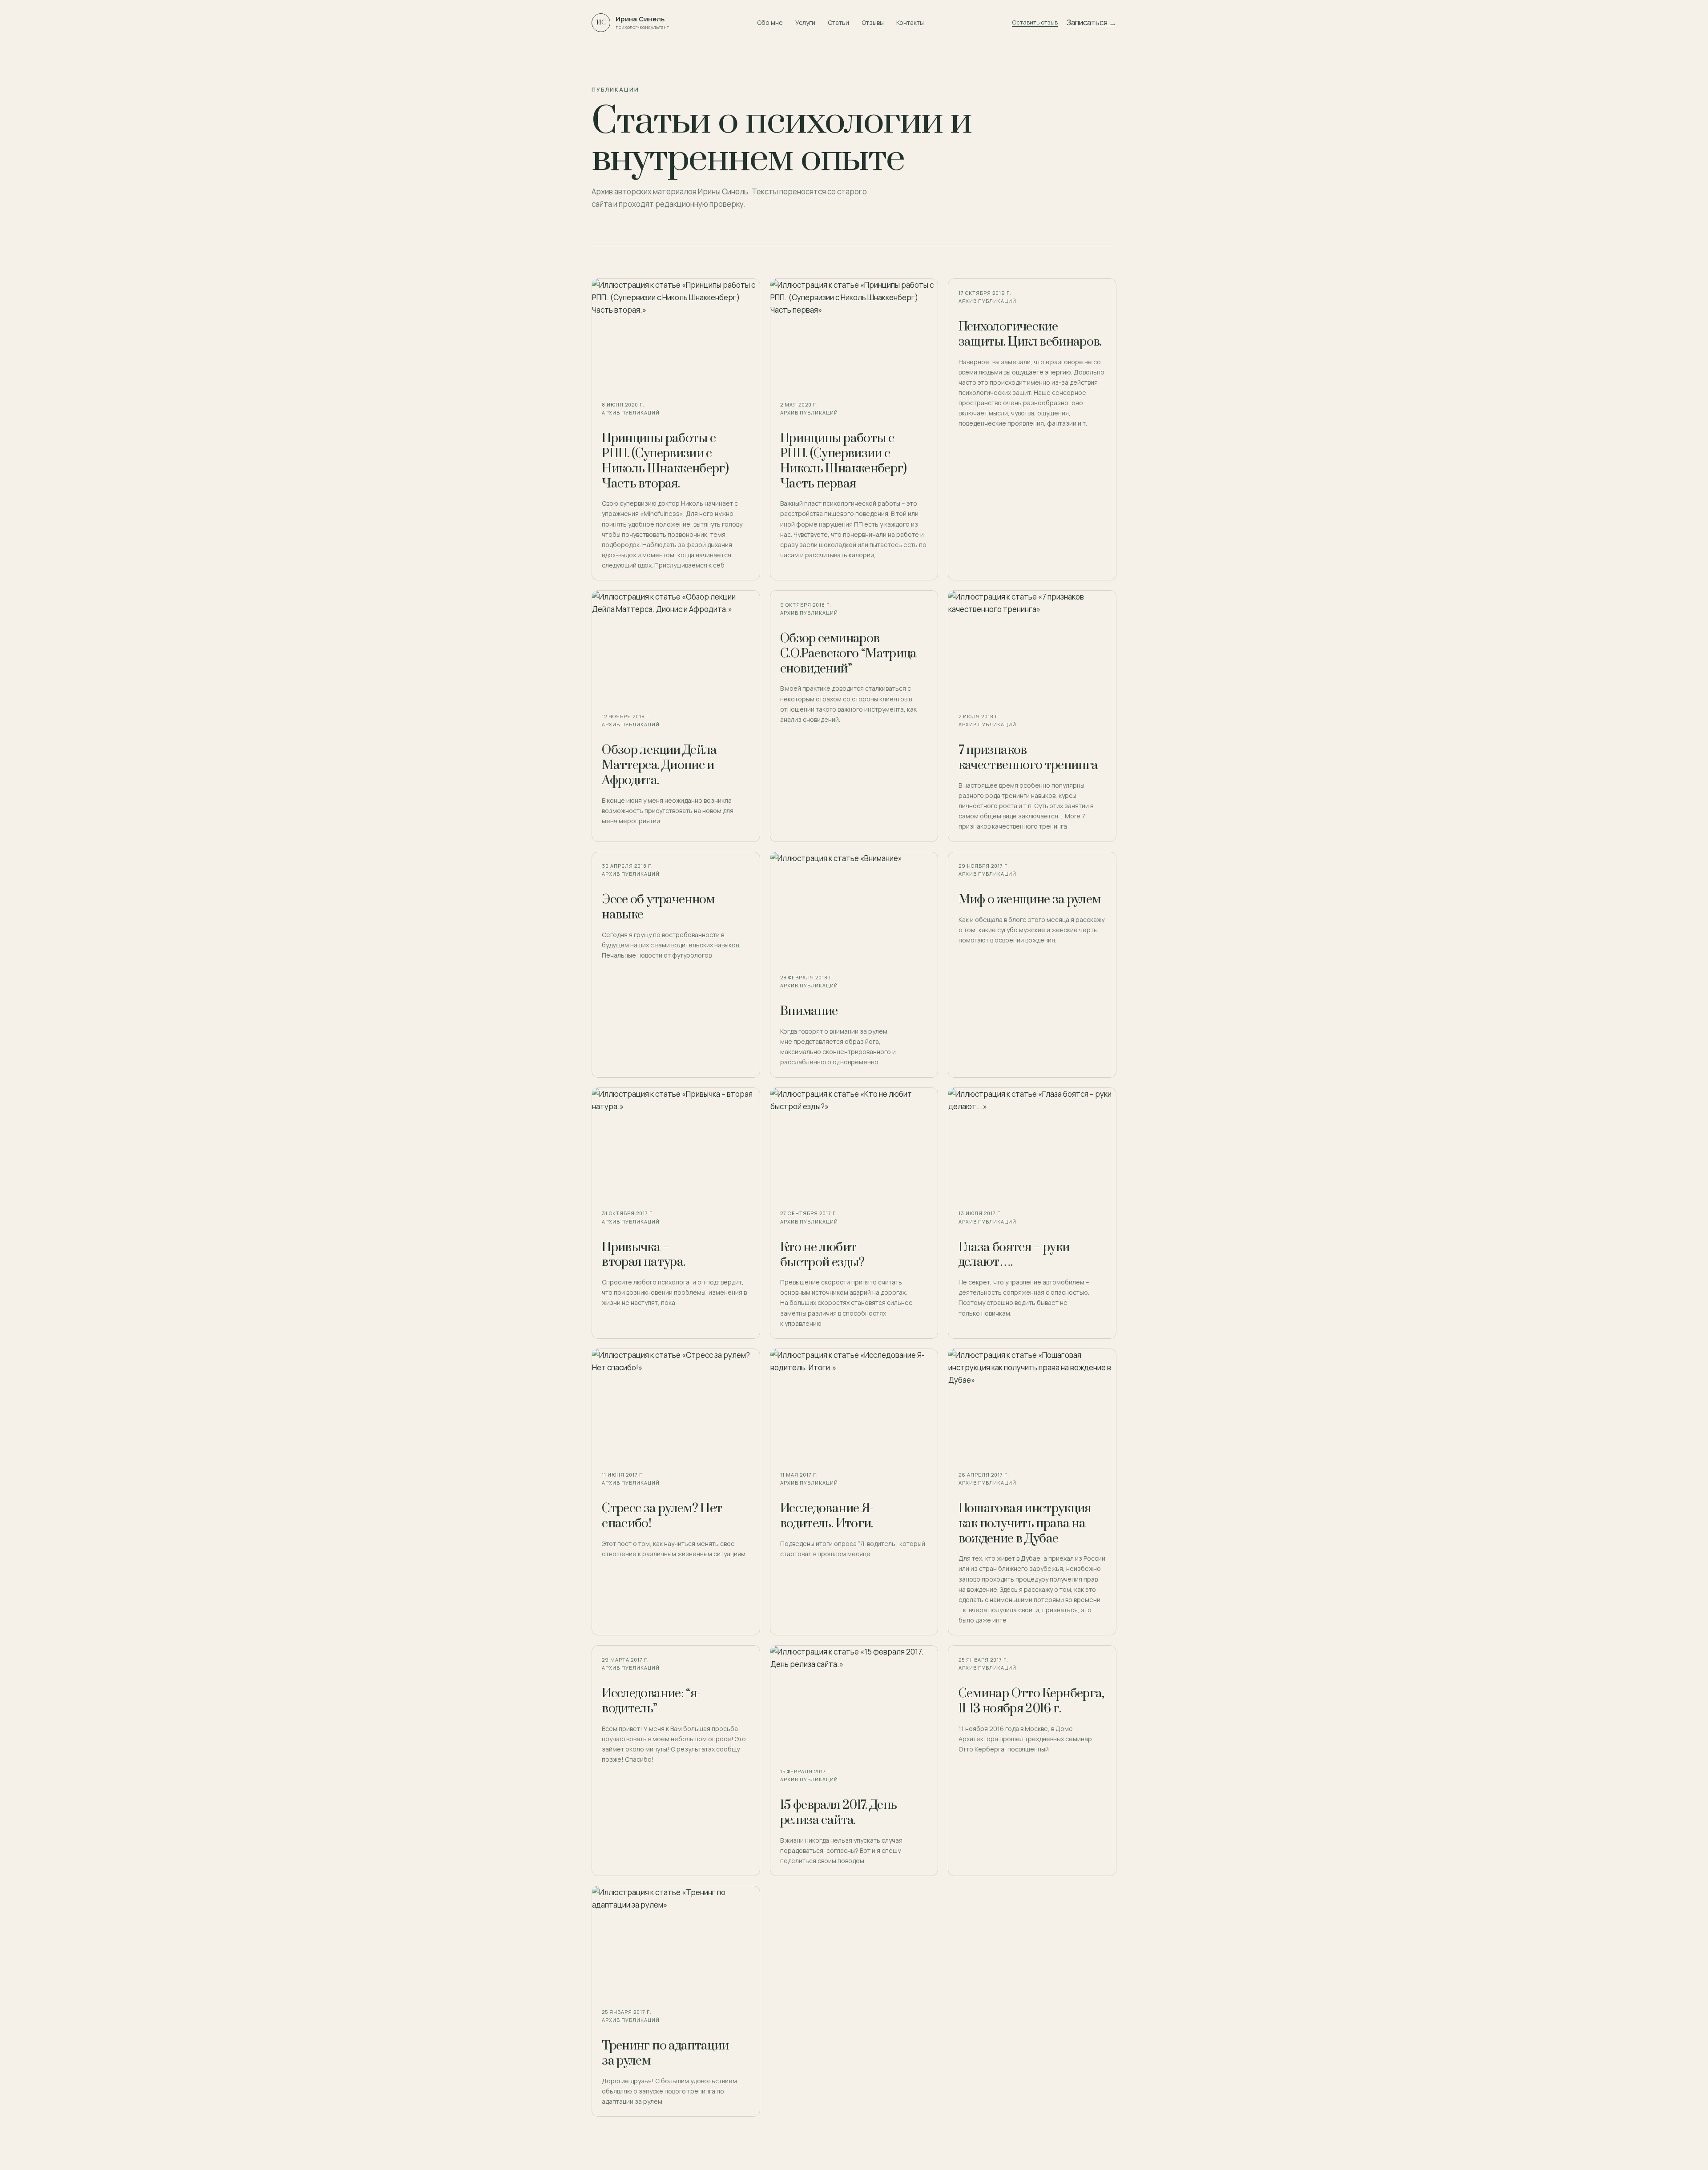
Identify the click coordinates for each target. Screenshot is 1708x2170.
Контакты (910, 22)
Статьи (838, 22)
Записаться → (1092, 22)
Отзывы (873, 22)
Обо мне (770, 22)
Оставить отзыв (1035, 22)
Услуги (805, 22)
